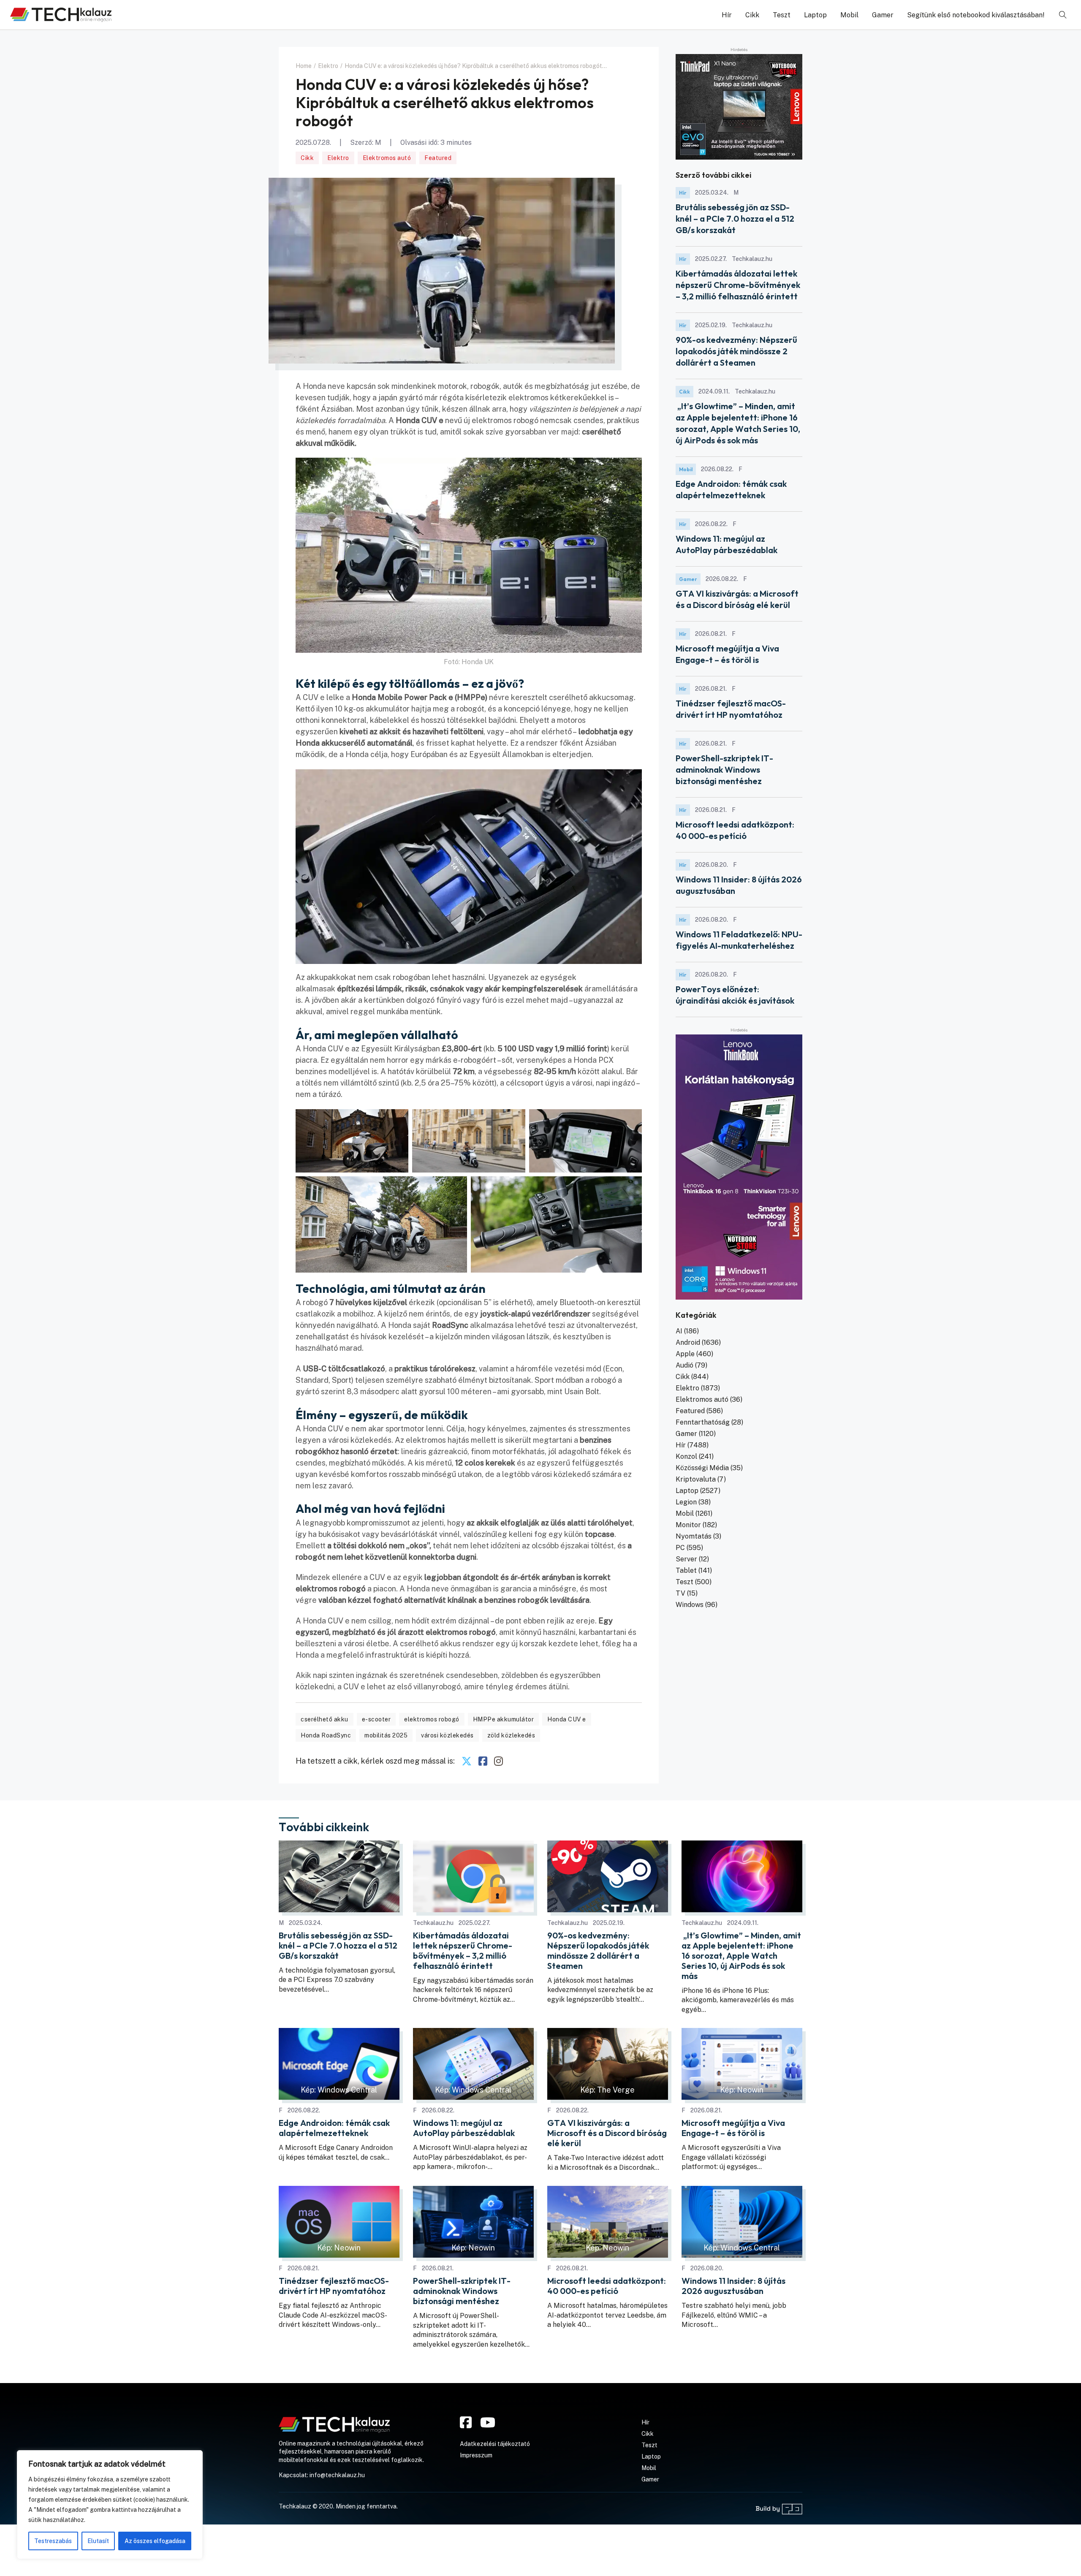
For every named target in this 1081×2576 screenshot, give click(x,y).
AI (679, 1331)
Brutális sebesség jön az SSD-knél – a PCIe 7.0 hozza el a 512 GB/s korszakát (735, 219)
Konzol (686, 1456)
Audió (684, 1365)
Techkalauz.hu (433, 1923)
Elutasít (98, 2541)
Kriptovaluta (696, 1479)
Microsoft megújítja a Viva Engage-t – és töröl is (733, 2128)
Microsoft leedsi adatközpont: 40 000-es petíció (607, 2286)
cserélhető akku (325, 1719)
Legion (686, 1502)
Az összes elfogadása (155, 2541)
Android (688, 1342)
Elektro (338, 158)
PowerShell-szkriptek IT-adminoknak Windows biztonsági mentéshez (724, 770)
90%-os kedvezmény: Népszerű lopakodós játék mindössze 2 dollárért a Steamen (736, 351)
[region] (110, 2505)
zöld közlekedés (511, 1735)
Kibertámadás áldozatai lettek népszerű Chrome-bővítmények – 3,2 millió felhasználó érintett (738, 285)
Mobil (849, 15)
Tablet (686, 1570)
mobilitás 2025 (386, 1735)
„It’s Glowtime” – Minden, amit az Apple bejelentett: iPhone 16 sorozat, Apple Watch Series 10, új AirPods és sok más (741, 1956)
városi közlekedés (447, 1735)
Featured (438, 158)
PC (680, 1548)
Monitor (688, 1525)
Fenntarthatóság (703, 1422)
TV (680, 1593)
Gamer (883, 15)
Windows (690, 1605)
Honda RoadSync (326, 1735)
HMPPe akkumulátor (504, 1719)
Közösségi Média (702, 1468)
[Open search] (1063, 15)
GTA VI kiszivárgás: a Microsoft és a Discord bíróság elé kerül (607, 2133)
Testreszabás (53, 2541)
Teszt (782, 15)
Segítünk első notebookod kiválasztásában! (976, 15)
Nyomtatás (694, 1536)
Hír (727, 15)
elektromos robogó (432, 1719)
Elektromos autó (387, 158)
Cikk (752, 15)
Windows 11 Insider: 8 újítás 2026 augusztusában (733, 2286)
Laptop (815, 15)
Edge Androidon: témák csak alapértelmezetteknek (334, 2128)
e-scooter (376, 1719)
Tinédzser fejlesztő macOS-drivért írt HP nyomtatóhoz (334, 2286)
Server (686, 1559)
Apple (685, 1354)
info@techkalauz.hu (337, 2475)
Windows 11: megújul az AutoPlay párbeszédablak (464, 2128)
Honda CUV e (567, 1719)
